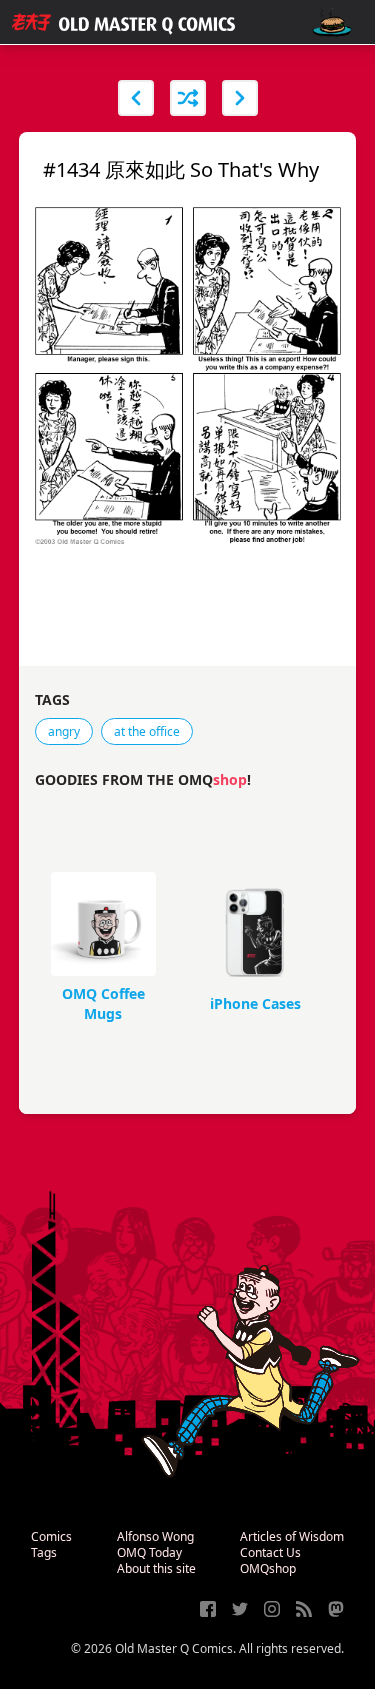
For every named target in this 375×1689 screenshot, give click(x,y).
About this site (156, 1568)
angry (64, 731)
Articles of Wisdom (292, 1536)
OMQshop (268, 1568)
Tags (44, 1552)
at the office (147, 731)
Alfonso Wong (155, 1536)
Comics (51, 1536)
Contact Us (270, 1552)
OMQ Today (149, 1552)
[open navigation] (332, 22)
